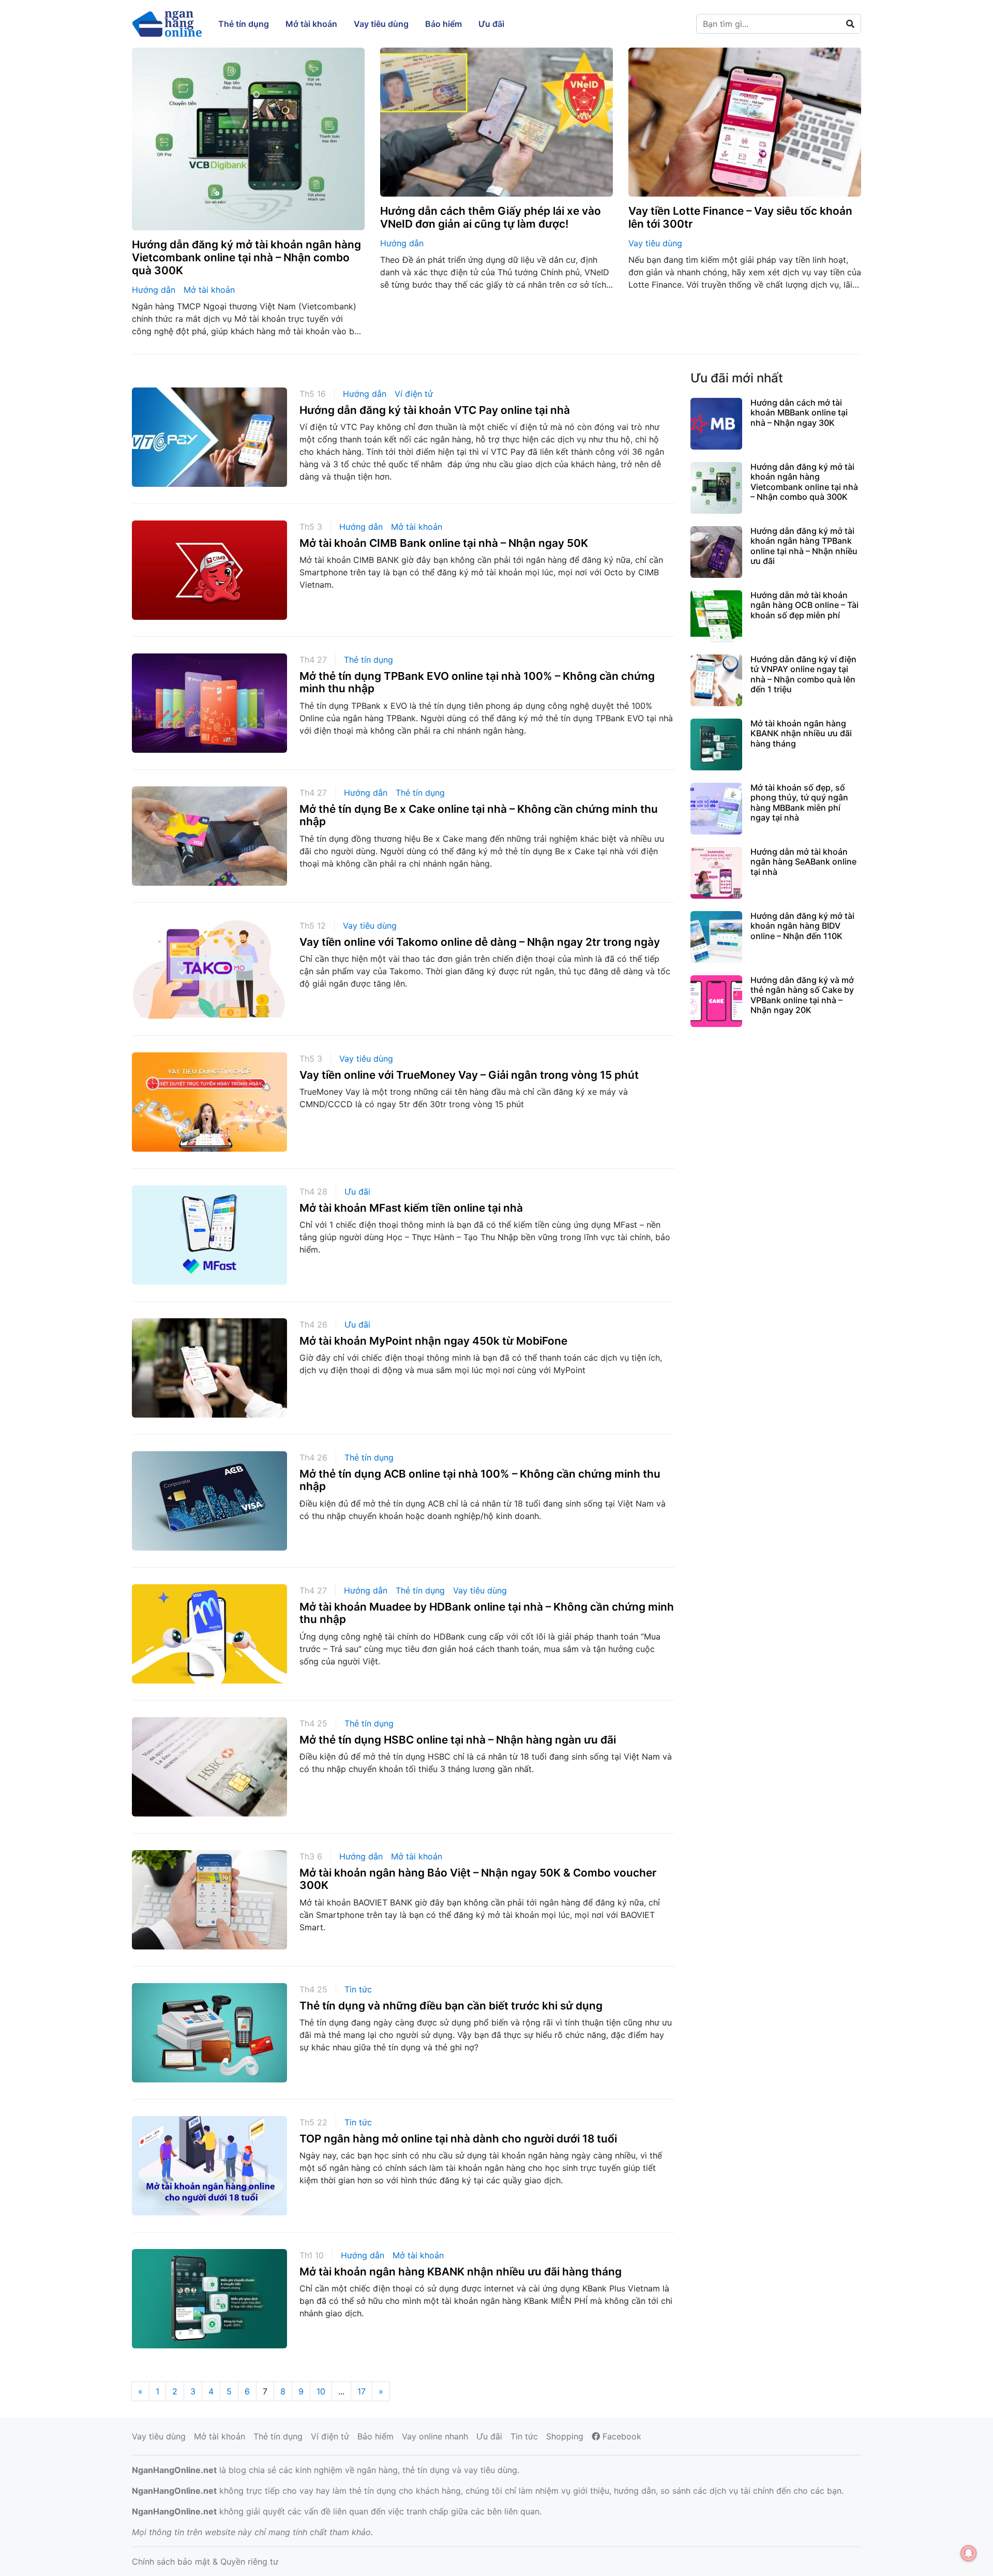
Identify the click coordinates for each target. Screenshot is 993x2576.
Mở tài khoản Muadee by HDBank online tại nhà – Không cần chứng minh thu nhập (487, 1613)
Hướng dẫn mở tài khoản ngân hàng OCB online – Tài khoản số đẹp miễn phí (804, 605)
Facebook (621, 2436)
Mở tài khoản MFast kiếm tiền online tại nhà (411, 1208)
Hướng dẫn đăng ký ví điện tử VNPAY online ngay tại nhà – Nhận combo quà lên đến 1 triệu (803, 674)
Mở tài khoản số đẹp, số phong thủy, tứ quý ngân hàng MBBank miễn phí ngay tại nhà (799, 802)
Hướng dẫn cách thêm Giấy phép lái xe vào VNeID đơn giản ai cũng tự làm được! (491, 217)
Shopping (565, 2436)
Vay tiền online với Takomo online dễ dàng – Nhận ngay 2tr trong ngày (480, 942)
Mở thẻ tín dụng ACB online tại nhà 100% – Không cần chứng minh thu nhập (480, 1480)
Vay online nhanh (435, 2436)
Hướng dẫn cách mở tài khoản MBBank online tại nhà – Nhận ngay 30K (799, 412)
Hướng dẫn (154, 290)
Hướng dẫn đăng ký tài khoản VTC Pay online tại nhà (435, 410)
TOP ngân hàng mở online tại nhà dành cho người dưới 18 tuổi (458, 2139)
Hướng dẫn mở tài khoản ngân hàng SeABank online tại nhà (803, 861)
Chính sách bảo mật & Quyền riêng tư (205, 2562)
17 (362, 2391)
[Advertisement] (776, 1116)
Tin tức (358, 1989)
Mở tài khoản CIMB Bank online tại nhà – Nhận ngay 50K (444, 543)
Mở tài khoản (209, 290)
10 (321, 2391)
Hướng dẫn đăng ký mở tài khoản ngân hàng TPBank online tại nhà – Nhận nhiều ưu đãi (804, 546)
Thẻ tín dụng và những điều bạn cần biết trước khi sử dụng (451, 2006)
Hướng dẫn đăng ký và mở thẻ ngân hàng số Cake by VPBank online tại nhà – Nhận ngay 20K (802, 995)
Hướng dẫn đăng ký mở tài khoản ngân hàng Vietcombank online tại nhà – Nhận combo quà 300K (246, 257)
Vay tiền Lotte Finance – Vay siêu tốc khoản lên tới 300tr (740, 217)
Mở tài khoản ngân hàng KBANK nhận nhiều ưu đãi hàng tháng (461, 2272)
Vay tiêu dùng (655, 243)
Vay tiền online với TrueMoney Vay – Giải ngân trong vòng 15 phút (469, 1075)
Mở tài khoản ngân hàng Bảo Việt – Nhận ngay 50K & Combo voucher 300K (478, 1879)
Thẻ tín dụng (368, 660)
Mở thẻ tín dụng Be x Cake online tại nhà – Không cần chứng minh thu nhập (479, 815)
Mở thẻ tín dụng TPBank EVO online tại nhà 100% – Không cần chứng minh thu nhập (477, 682)
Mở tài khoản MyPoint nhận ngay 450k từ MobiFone (433, 1341)
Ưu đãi (357, 1192)
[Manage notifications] (969, 2553)
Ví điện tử (414, 394)
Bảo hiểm (375, 2436)
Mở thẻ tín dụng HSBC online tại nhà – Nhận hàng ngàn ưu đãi (458, 1740)
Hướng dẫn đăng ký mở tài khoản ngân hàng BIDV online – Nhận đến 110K (802, 926)
